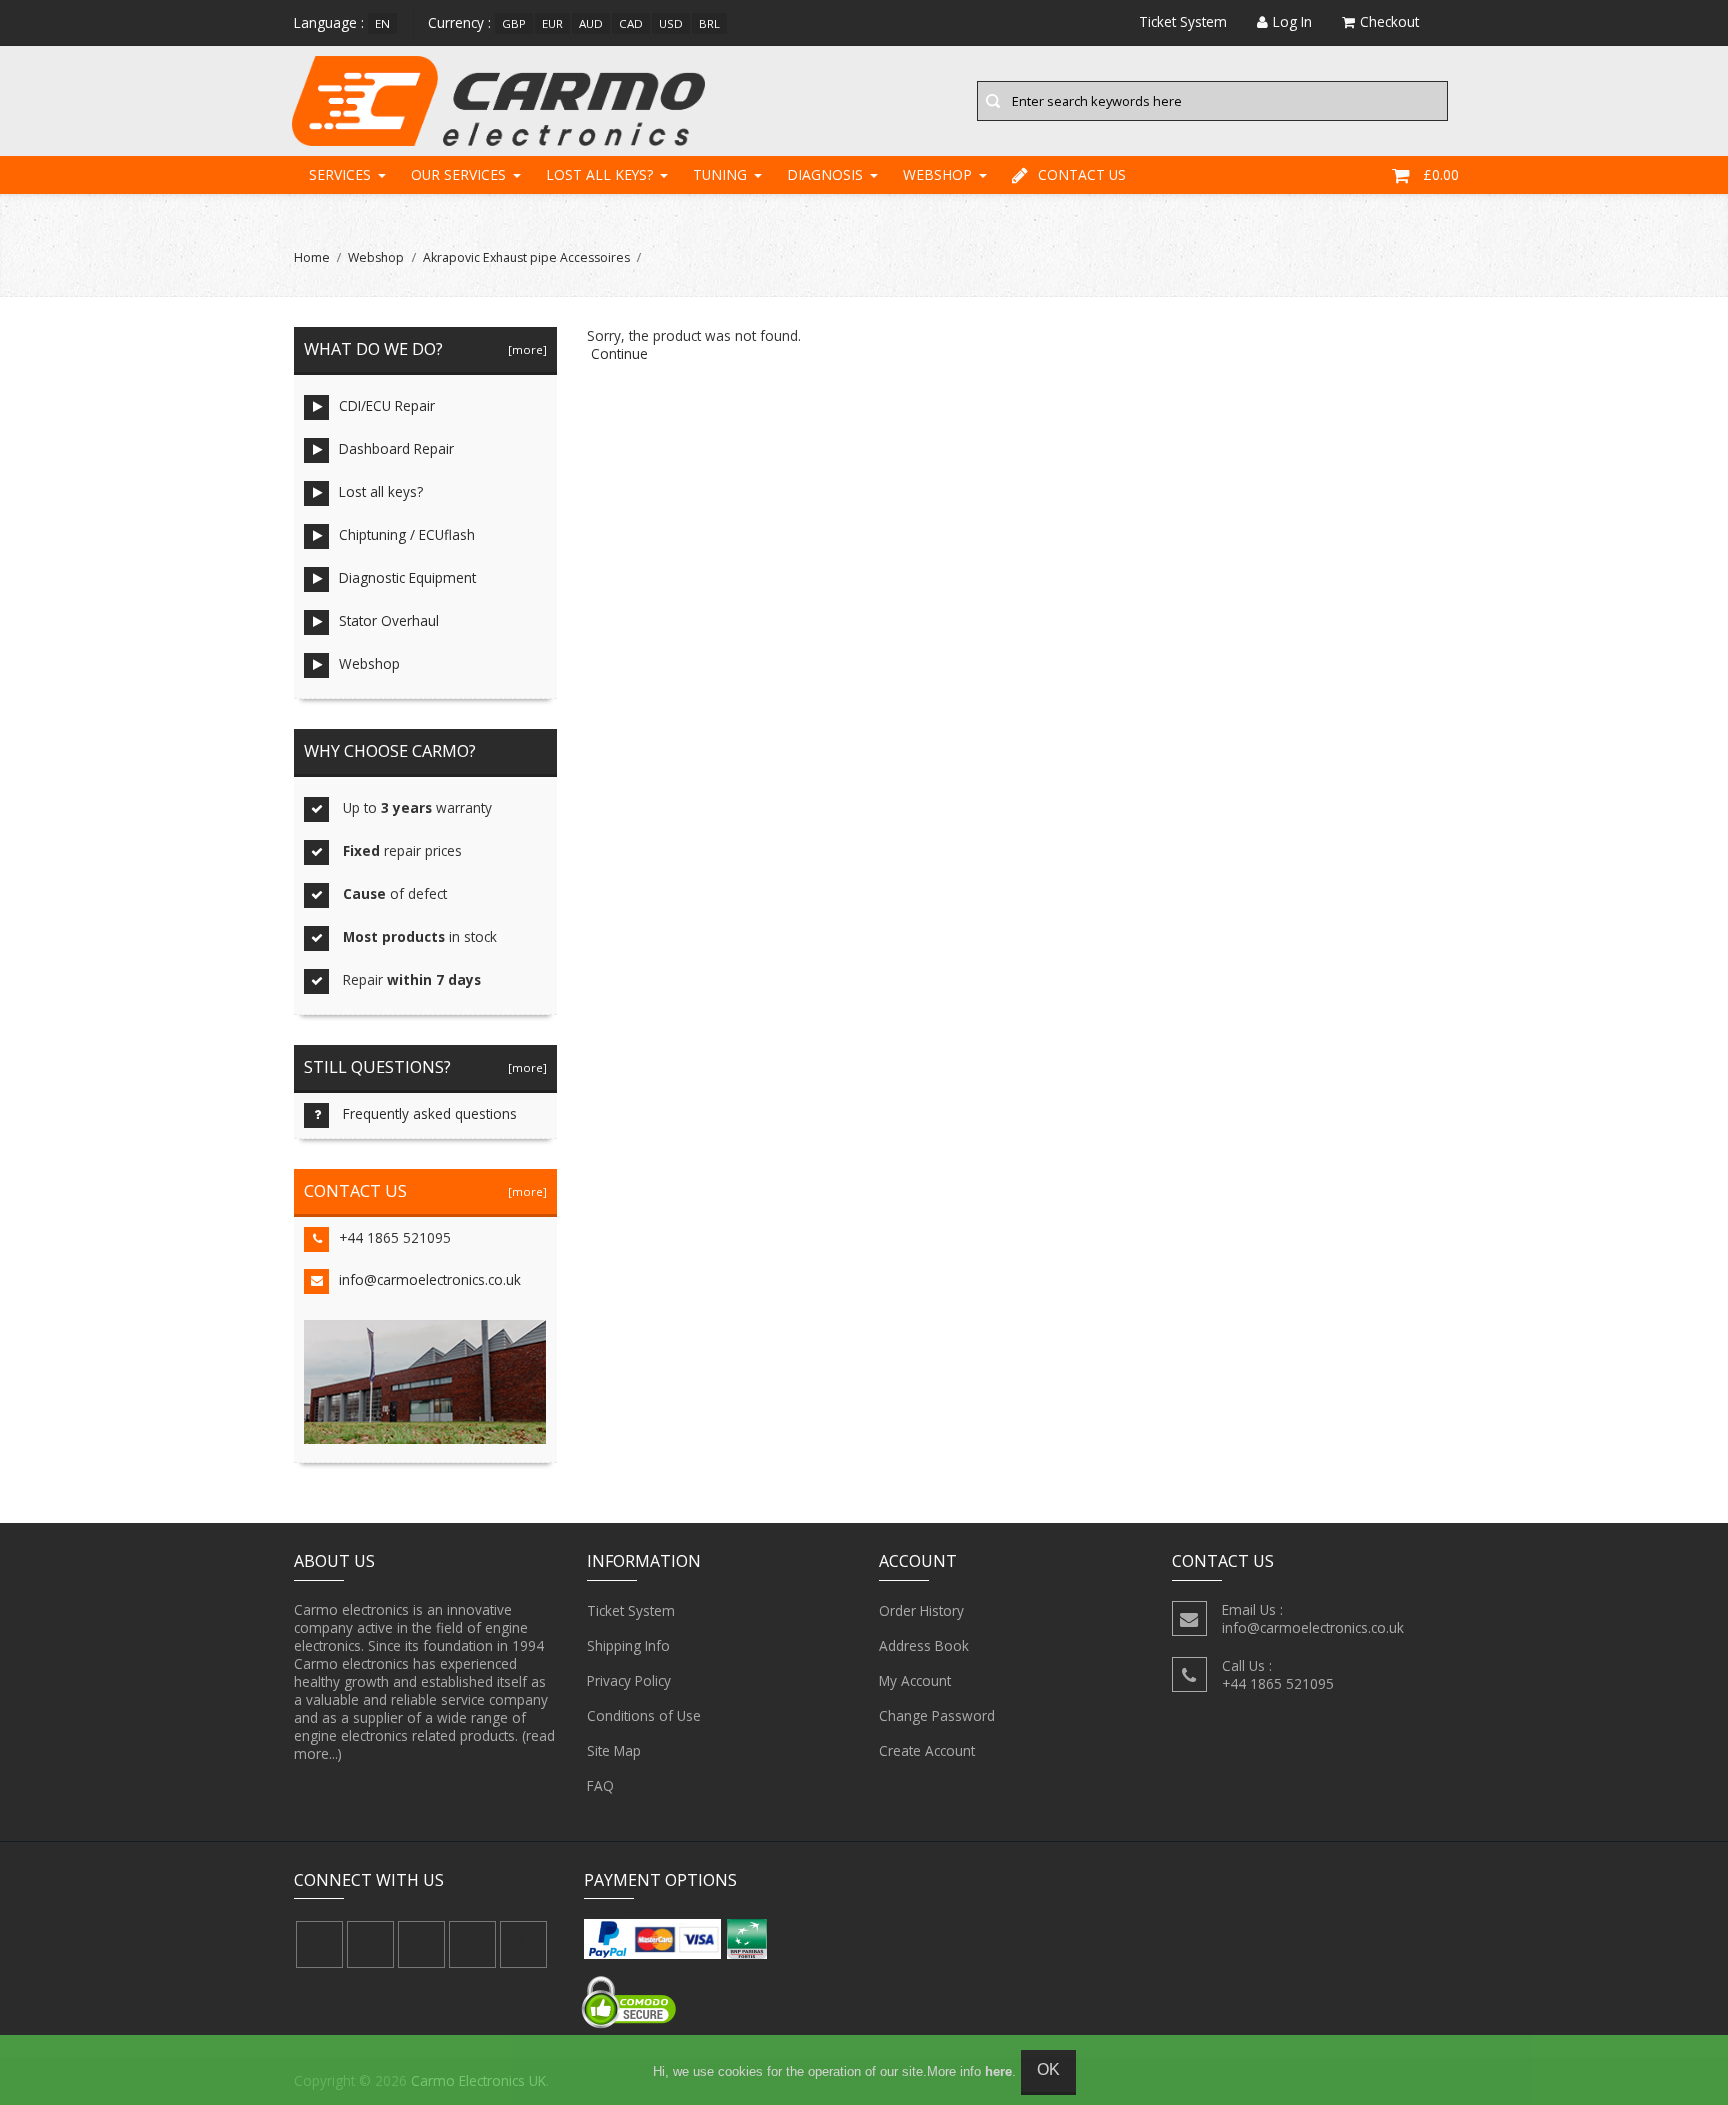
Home (312, 257)
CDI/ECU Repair (387, 405)
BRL (709, 23)
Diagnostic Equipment (407, 577)
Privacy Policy (629, 1680)
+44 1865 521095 (395, 1237)
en (382, 23)
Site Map (614, 1750)
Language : (329, 22)
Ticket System (631, 1610)
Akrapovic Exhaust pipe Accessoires (526, 257)
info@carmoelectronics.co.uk (430, 1279)
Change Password (937, 1715)
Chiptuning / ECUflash (407, 534)
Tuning (720, 174)
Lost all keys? (599, 174)
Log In (1292, 21)
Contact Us (1082, 174)
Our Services (458, 174)
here (998, 2071)
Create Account (927, 1750)
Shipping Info (628, 1645)
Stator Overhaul (389, 620)
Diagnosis (825, 174)
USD (671, 23)
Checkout (1389, 21)
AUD (591, 23)
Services (340, 174)
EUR (552, 23)
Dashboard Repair (396, 448)
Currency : (459, 22)
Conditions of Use (644, 1715)
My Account (915, 1680)
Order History (921, 1610)
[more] (524, 349)
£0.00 (1441, 174)
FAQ (600, 1785)
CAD (631, 23)
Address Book (924, 1645)
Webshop (937, 174)
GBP (514, 23)
